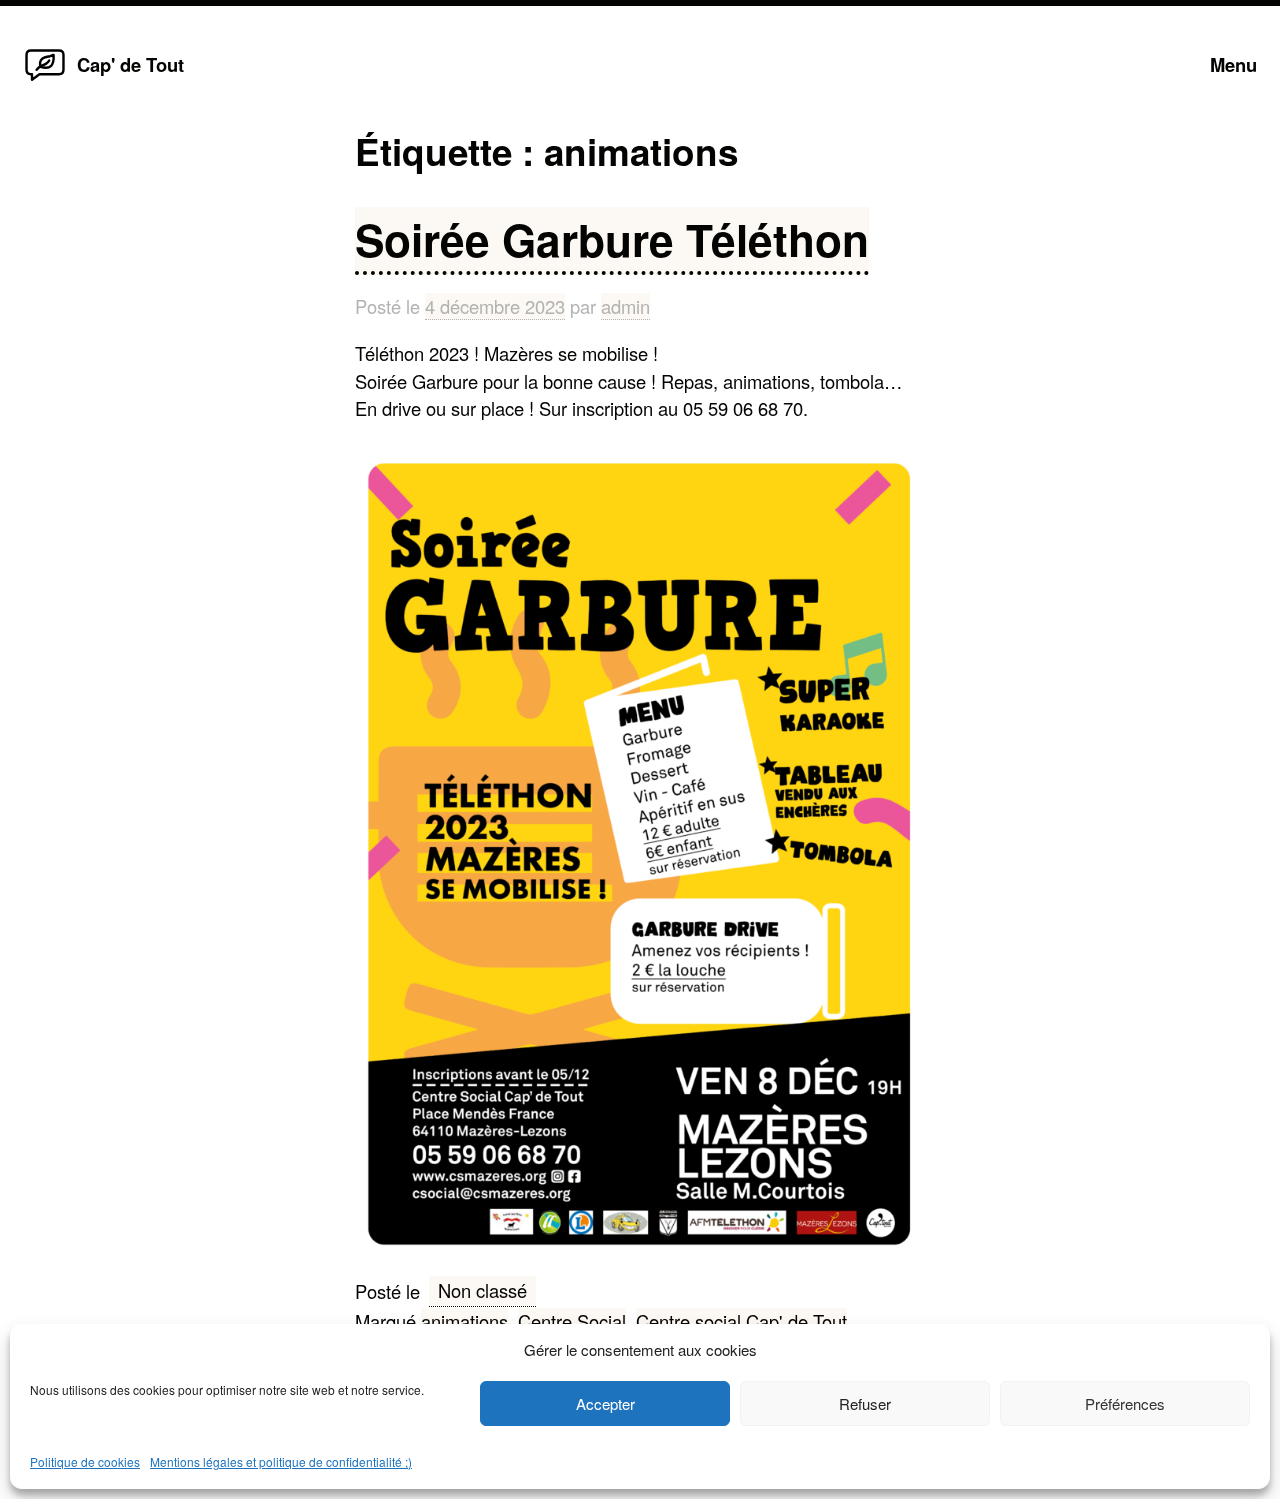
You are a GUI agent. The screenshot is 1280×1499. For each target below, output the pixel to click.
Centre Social (572, 1321)
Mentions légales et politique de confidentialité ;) (281, 1461)
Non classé (482, 1290)
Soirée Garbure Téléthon (612, 239)
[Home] (45, 79)
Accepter (605, 1403)
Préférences (1125, 1403)
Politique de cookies (85, 1461)
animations (464, 1321)
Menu (1233, 64)
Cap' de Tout (130, 64)
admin (625, 306)
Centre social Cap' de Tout (741, 1321)
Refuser (865, 1403)
